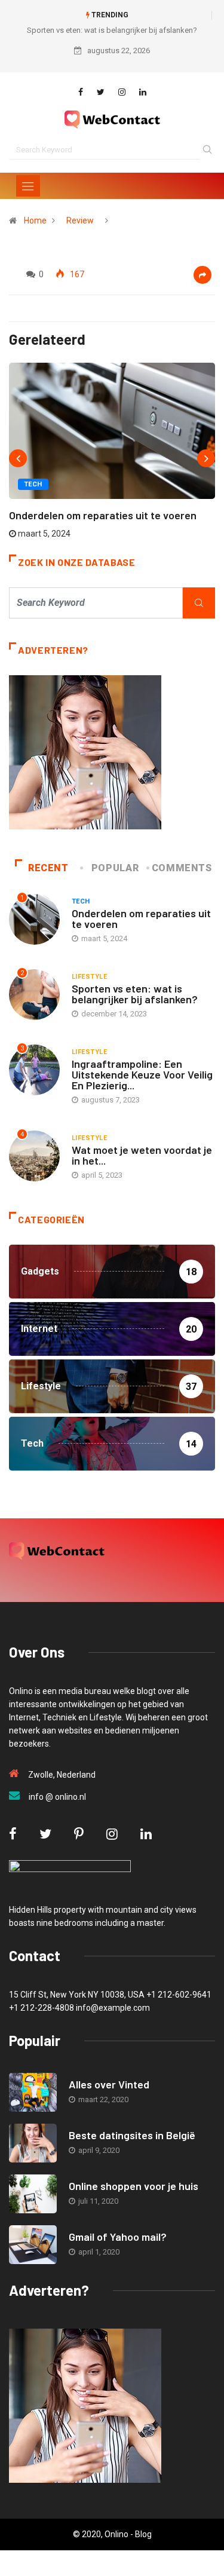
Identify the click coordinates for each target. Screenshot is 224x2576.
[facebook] (81, 92)
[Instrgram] (122, 92)
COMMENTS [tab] (182, 868)
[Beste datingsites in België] (33, 2143)
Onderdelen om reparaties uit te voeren (103, 515)
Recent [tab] (48, 868)
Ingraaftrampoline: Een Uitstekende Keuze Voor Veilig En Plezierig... (142, 1074)
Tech (33, 484)
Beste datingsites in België (132, 2135)
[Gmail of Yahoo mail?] (33, 2245)
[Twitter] (101, 92)
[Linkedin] (143, 92)
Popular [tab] (115, 868)
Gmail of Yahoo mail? (118, 2237)
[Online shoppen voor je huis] (33, 2194)
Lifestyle (89, 977)
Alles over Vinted (109, 2084)
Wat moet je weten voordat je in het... (142, 1155)
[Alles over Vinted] (33, 2092)
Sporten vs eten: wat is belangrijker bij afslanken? (112, 30)
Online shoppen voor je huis (134, 2186)
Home (35, 220)
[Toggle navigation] (28, 186)
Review (80, 220)
